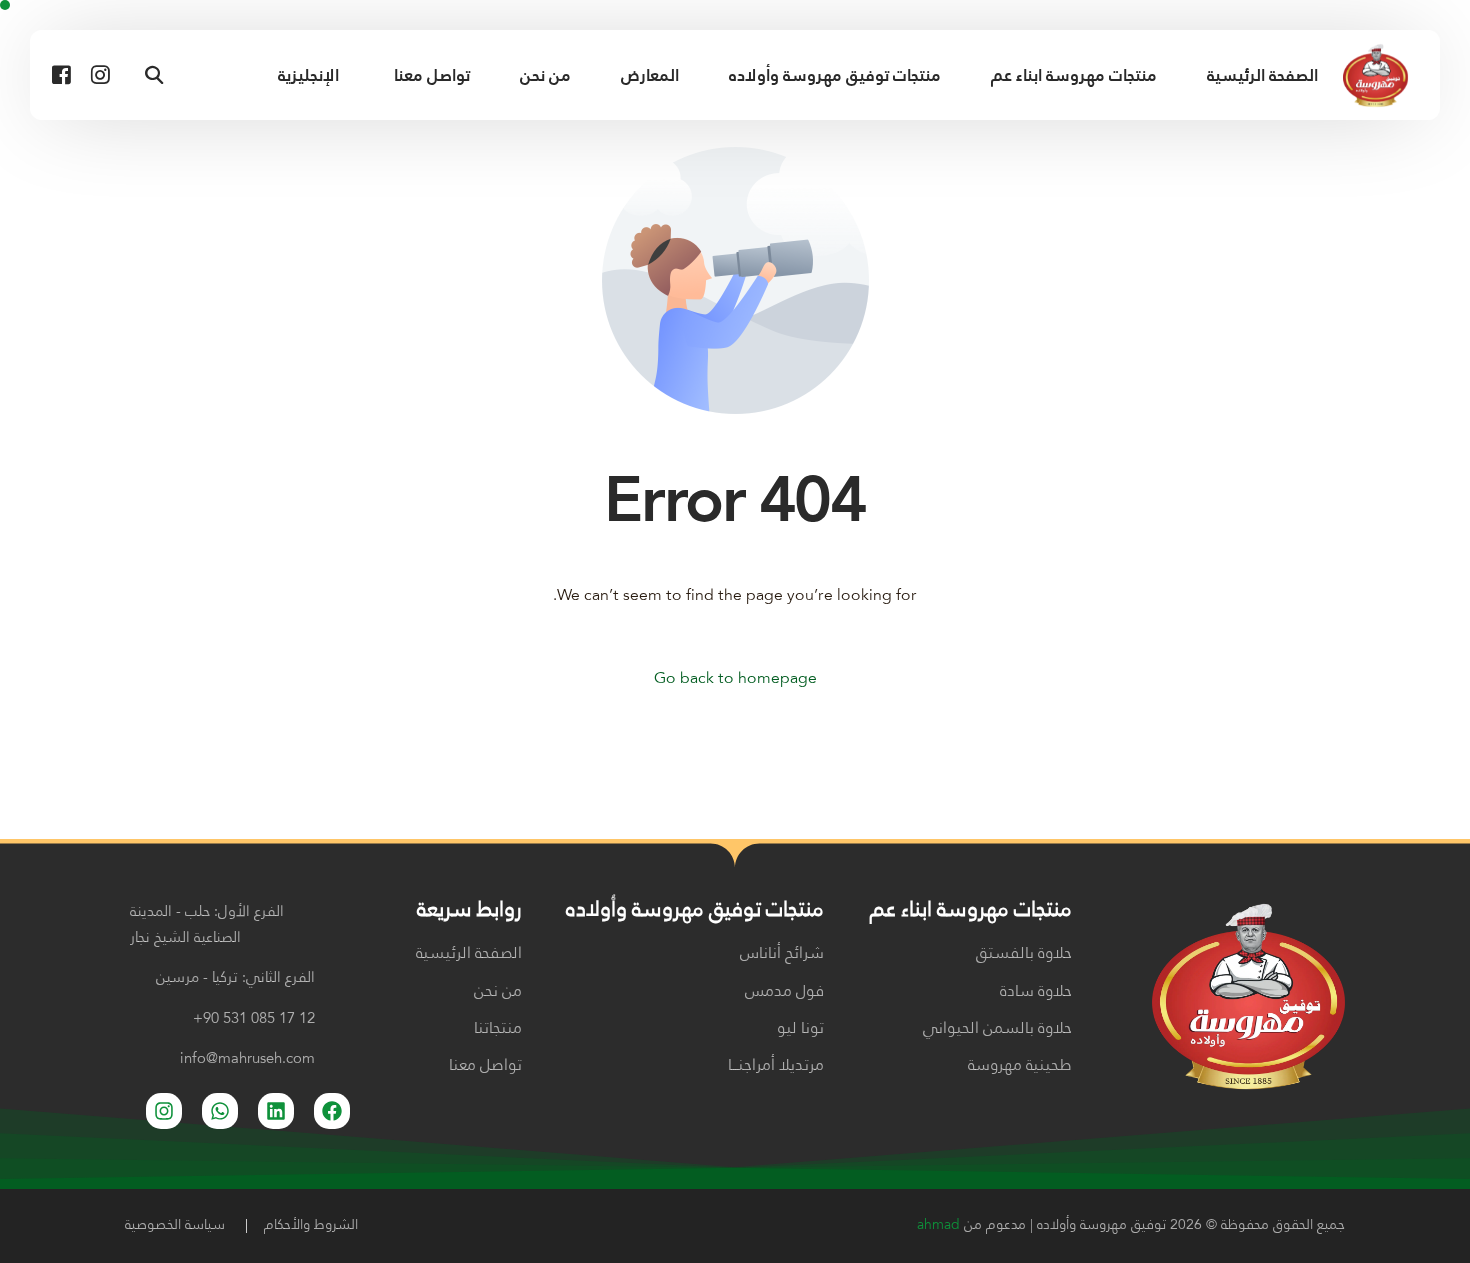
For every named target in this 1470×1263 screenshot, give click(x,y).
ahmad (938, 1225)
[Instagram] (100, 74)
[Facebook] (61, 74)
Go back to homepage (735, 679)
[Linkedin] (276, 1111)
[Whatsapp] (220, 1111)
